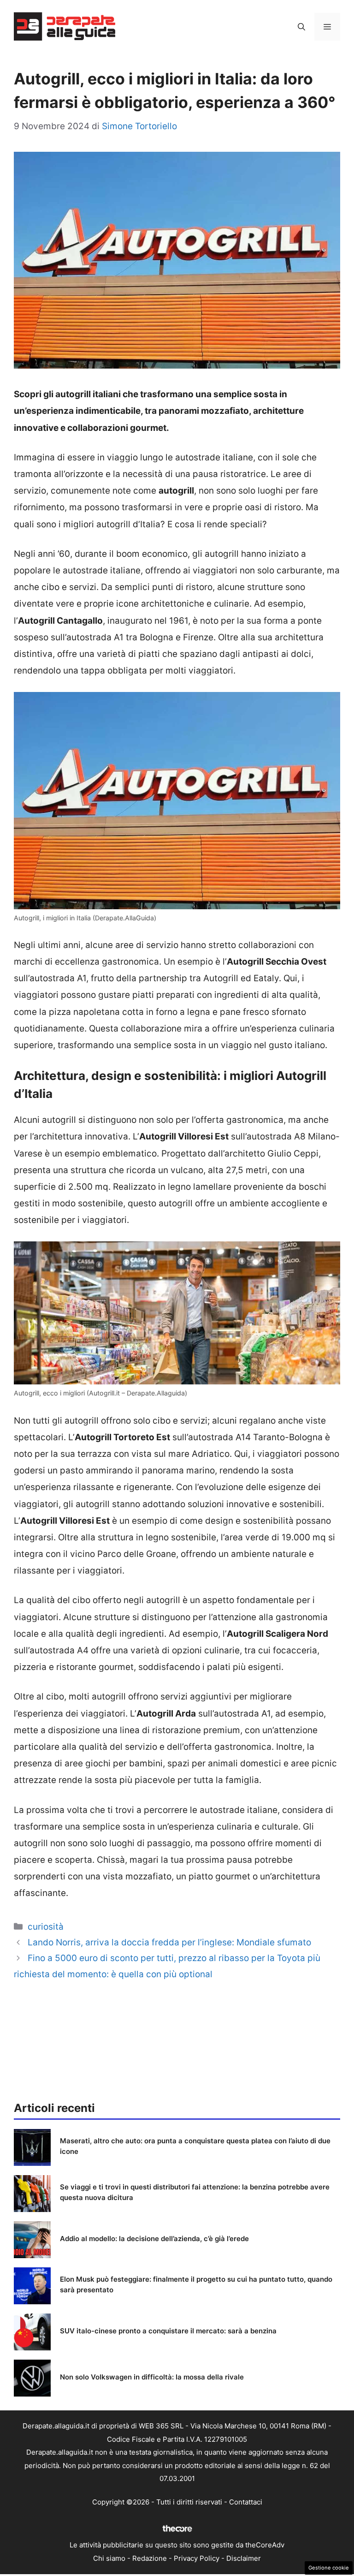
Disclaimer (244, 2558)
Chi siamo (109, 2558)
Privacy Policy (197, 2558)
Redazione (150, 2558)
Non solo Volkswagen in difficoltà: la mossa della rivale (152, 2377)
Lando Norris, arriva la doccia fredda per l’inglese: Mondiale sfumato (169, 1942)
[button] (301, 27)
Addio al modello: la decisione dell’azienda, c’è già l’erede (154, 2239)
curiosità (46, 1927)
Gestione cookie (329, 2568)
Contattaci (246, 2502)
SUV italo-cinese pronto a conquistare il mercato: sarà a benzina (168, 2331)
